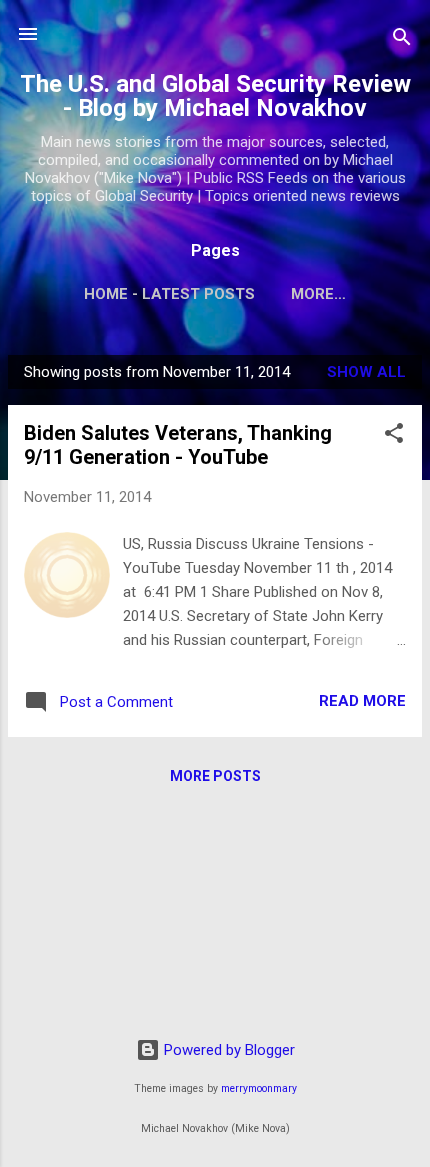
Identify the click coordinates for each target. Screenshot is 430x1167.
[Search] (402, 40)
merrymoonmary (259, 1088)
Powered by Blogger (227, 1050)
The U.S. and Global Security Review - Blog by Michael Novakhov (215, 96)
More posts (215, 776)
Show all (366, 372)
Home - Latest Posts (169, 294)
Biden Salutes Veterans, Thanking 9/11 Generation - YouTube (178, 445)
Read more (362, 701)
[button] (394, 436)
